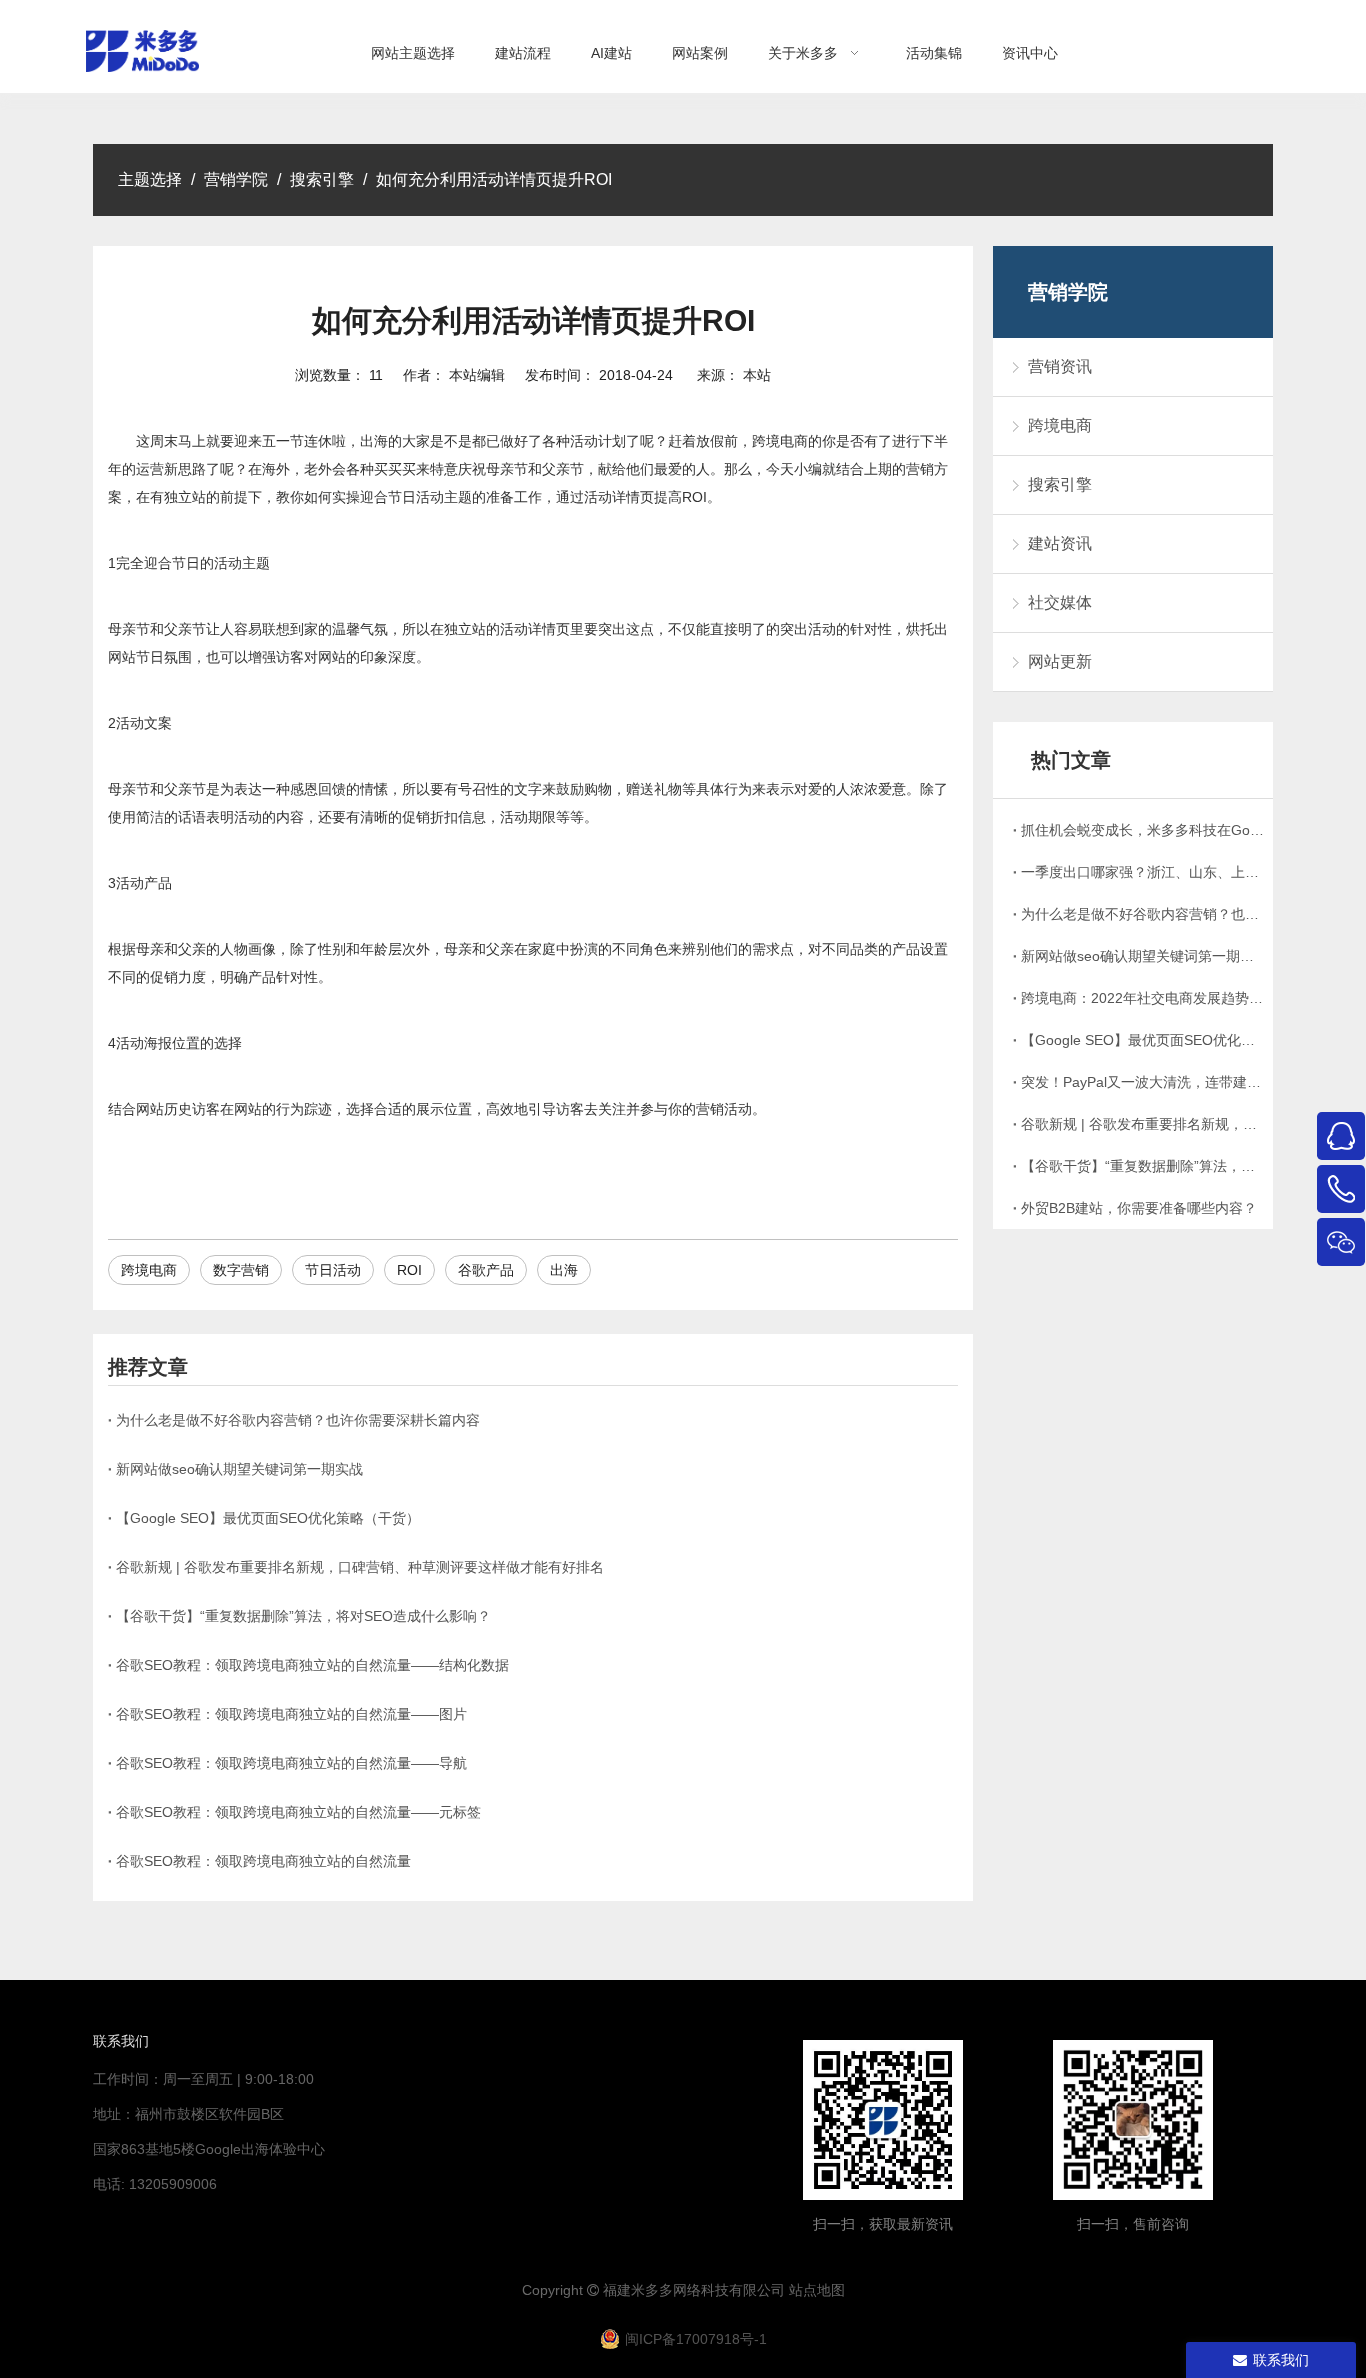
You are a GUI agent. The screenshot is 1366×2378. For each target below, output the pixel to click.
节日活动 (333, 1270)
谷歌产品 (486, 1270)
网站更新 (1060, 661)
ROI (409, 1270)
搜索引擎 (1060, 484)
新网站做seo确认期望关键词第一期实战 (239, 1469)
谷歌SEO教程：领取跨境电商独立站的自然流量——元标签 (298, 1812)
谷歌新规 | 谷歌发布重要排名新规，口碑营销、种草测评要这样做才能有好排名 (360, 1567)
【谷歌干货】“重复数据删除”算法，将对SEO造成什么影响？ (303, 1616)
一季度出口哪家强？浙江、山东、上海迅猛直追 (1143, 872)
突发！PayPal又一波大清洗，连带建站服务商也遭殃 (1143, 1082)
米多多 (652, 2290)
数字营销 (241, 1270)
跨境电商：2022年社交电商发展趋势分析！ (1143, 998)
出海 (564, 1270)
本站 (757, 375)
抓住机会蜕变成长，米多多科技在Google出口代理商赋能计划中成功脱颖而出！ (1143, 830)
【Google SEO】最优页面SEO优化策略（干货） (268, 1518)
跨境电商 (149, 1270)
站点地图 (817, 2290)
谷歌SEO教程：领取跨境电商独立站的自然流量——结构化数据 (312, 1665)
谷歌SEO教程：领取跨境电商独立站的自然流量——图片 (291, 1714)
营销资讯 (1060, 366)
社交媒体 (1060, 602)
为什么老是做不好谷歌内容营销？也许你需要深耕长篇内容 (298, 1420)
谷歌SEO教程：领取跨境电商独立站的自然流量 (263, 1861)
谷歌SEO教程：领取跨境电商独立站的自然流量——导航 (291, 1763)
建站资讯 (1060, 543)
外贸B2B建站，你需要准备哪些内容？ (1139, 1208)
